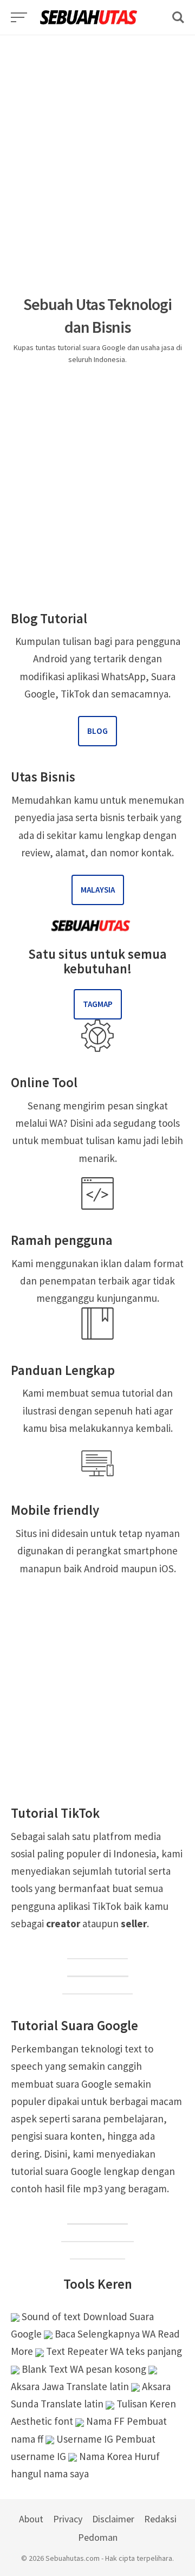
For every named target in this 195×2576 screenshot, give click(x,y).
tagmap (98, 1004)
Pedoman (98, 2537)
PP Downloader (97, 1986)
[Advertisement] (97, 133)
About (31, 2519)
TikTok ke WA (97, 1951)
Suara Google (97, 2217)
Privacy (68, 2519)
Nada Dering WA (97, 2234)
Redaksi (160, 2519)
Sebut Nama (97, 2251)
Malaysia (98, 890)
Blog (97, 731)
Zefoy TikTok (98, 1969)
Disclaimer (113, 2519)
